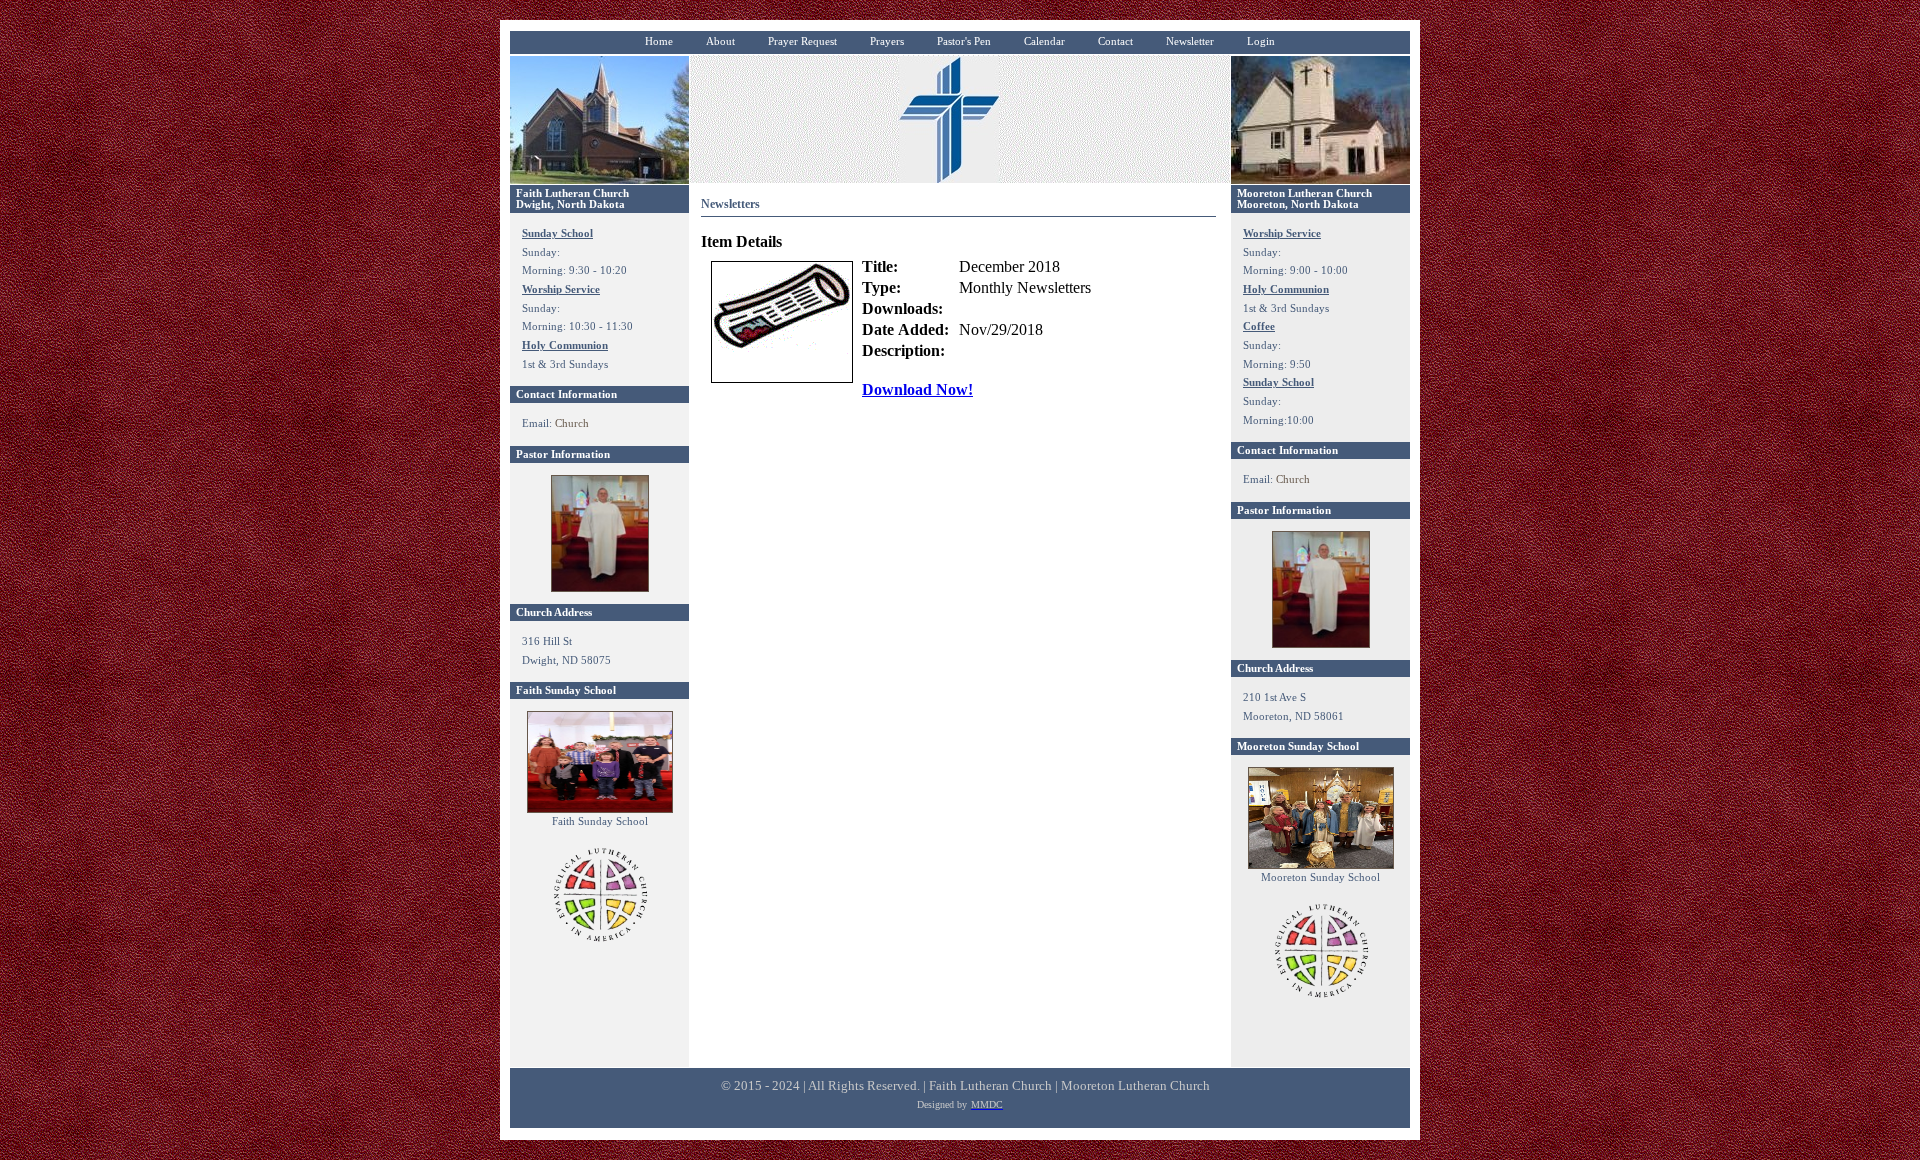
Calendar (1044, 41)
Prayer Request (802, 41)
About (720, 41)
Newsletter (1190, 41)
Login (1261, 41)
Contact (1115, 41)
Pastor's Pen (964, 41)
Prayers (887, 41)
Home (659, 41)
